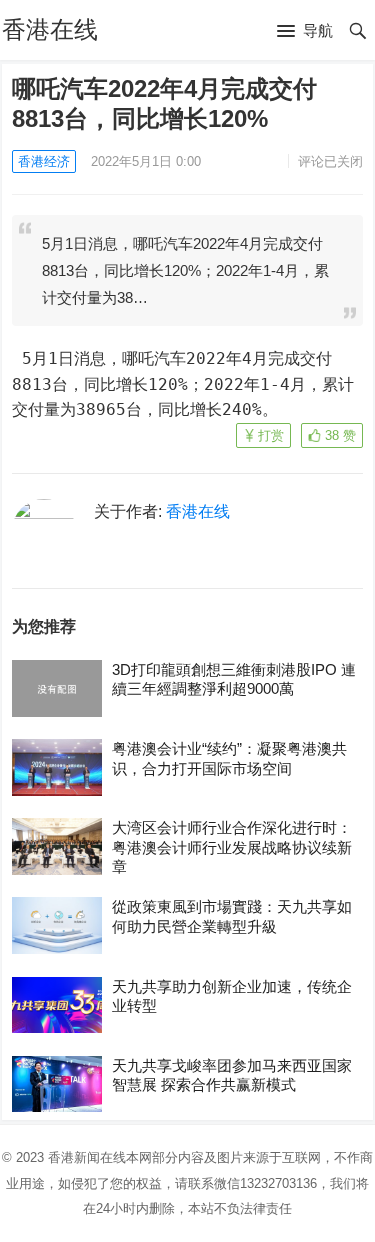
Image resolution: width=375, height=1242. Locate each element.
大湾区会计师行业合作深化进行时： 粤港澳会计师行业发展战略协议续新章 (232, 847)
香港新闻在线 (87, 1157)
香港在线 (50, 29)
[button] (305, 32)
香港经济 (44, 161)
